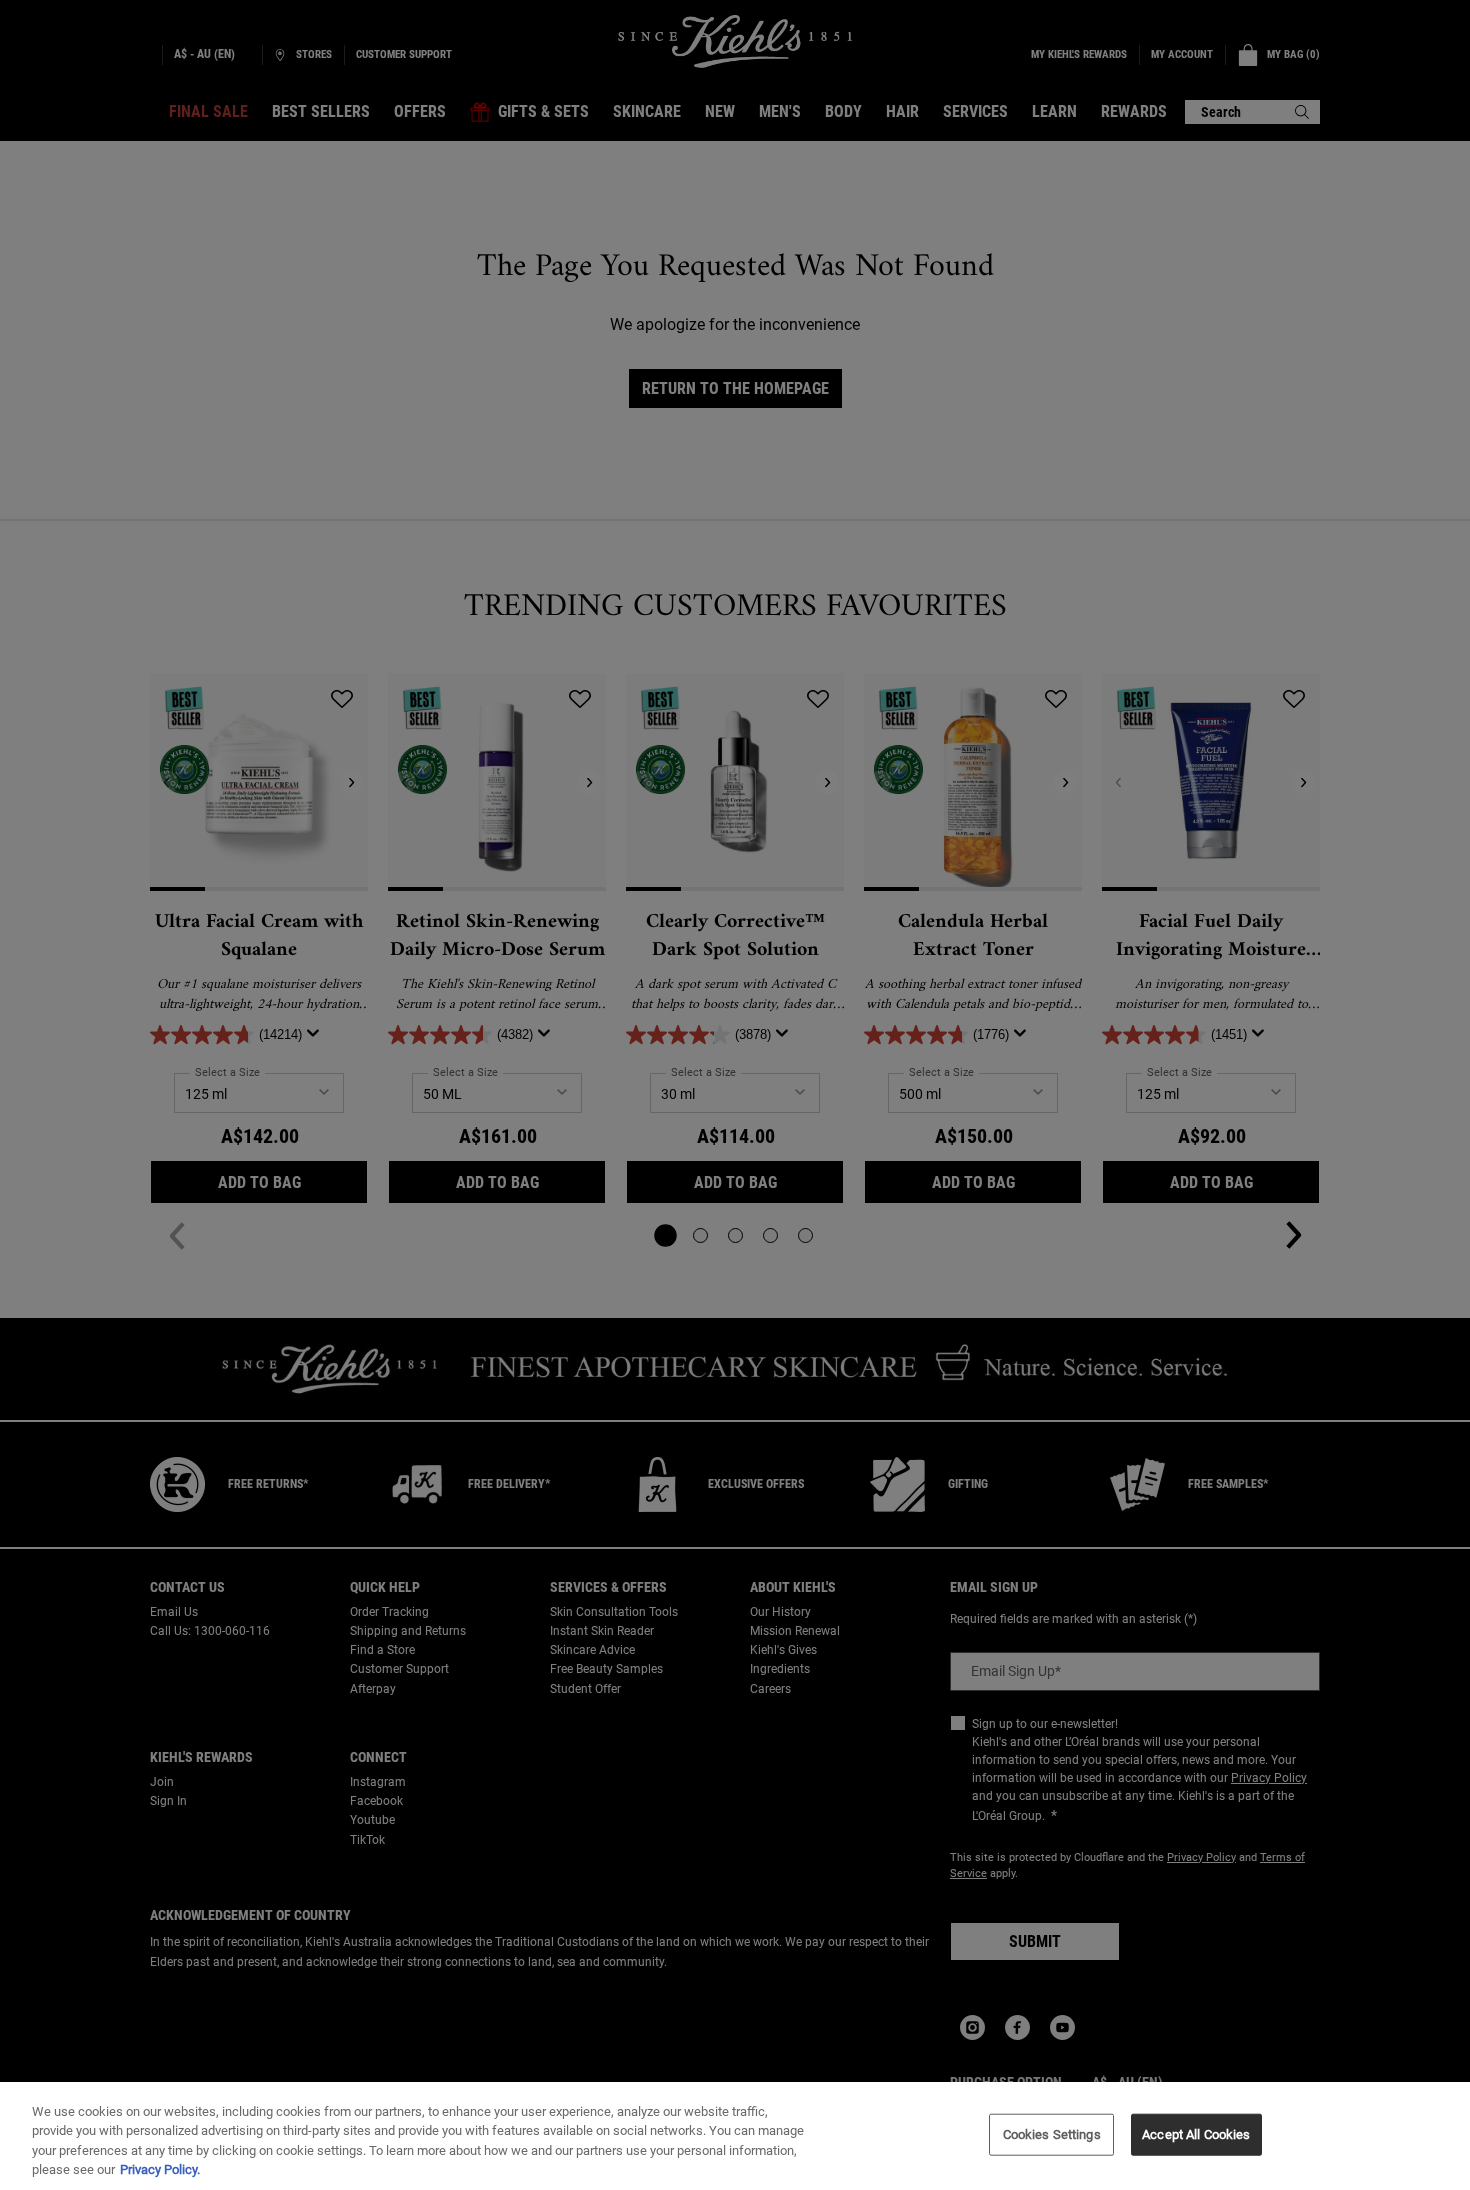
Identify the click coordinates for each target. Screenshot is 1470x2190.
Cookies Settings (1052, 2134)
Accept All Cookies (1196, 2134)
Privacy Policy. (160, 2169)
